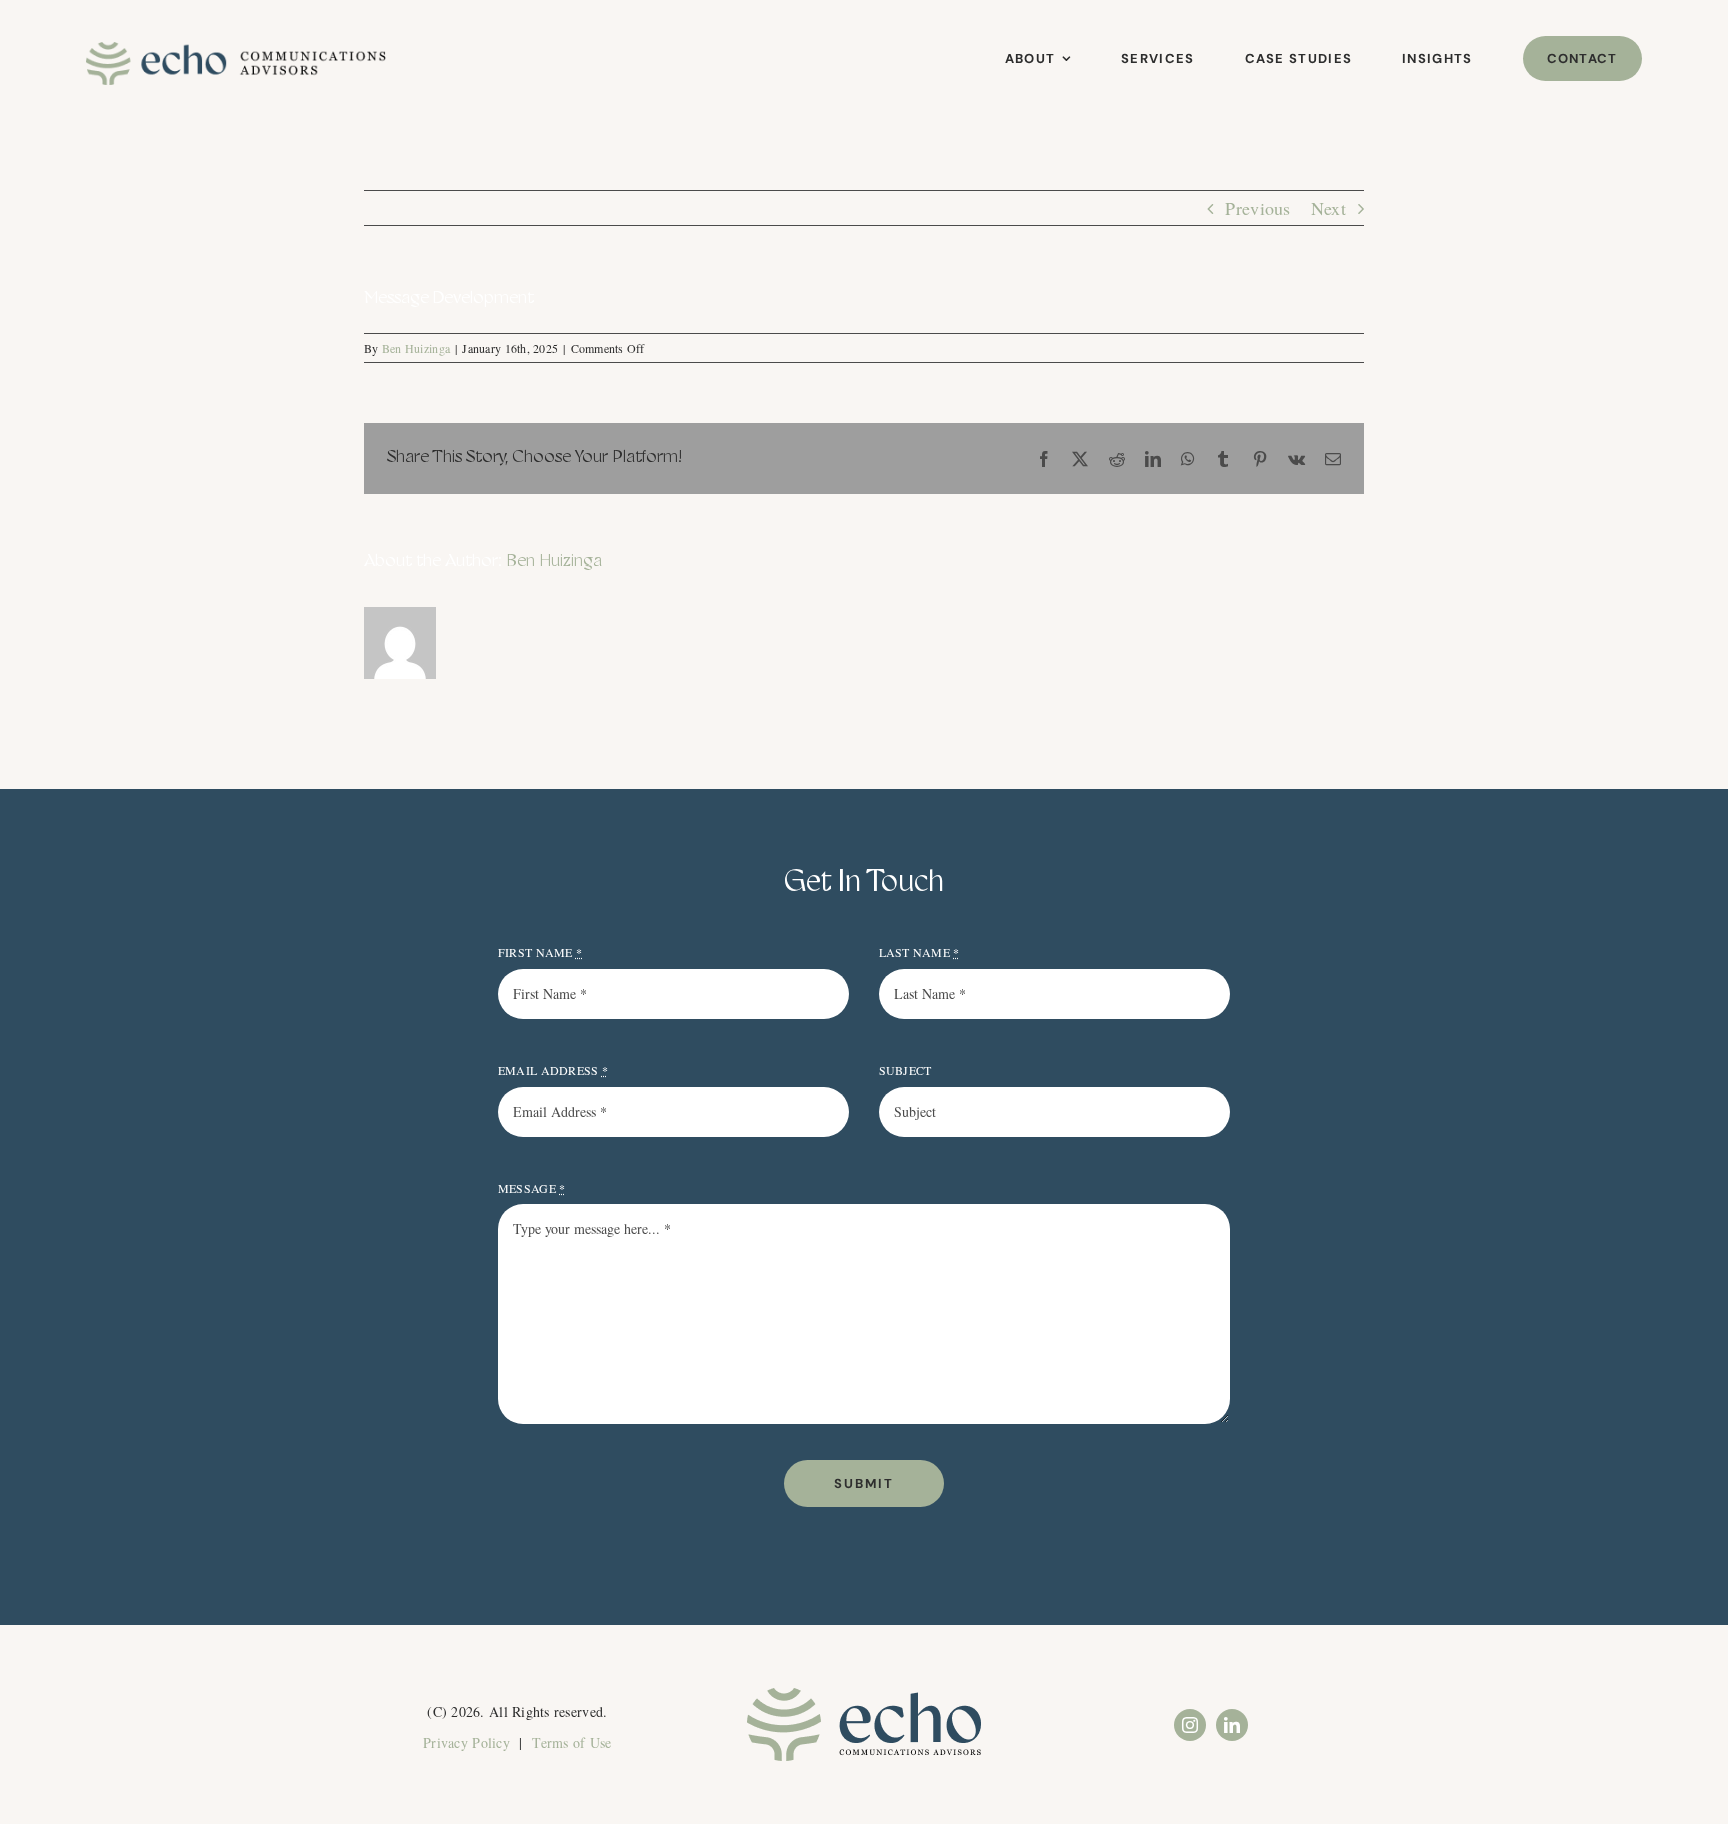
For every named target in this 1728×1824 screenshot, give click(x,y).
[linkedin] (1232, 1725)
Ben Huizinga (416, 348)
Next (1328, 208)
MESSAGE (531, 1188)
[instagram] (1190, 1725)
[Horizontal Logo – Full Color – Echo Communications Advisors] (236, 51)
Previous (1257, 208)
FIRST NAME (540, 952)
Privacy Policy (466, 1742)
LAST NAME (919, 952)
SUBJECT (905, 1070)
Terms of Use (571, 1742)
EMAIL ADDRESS (553, 1070)
